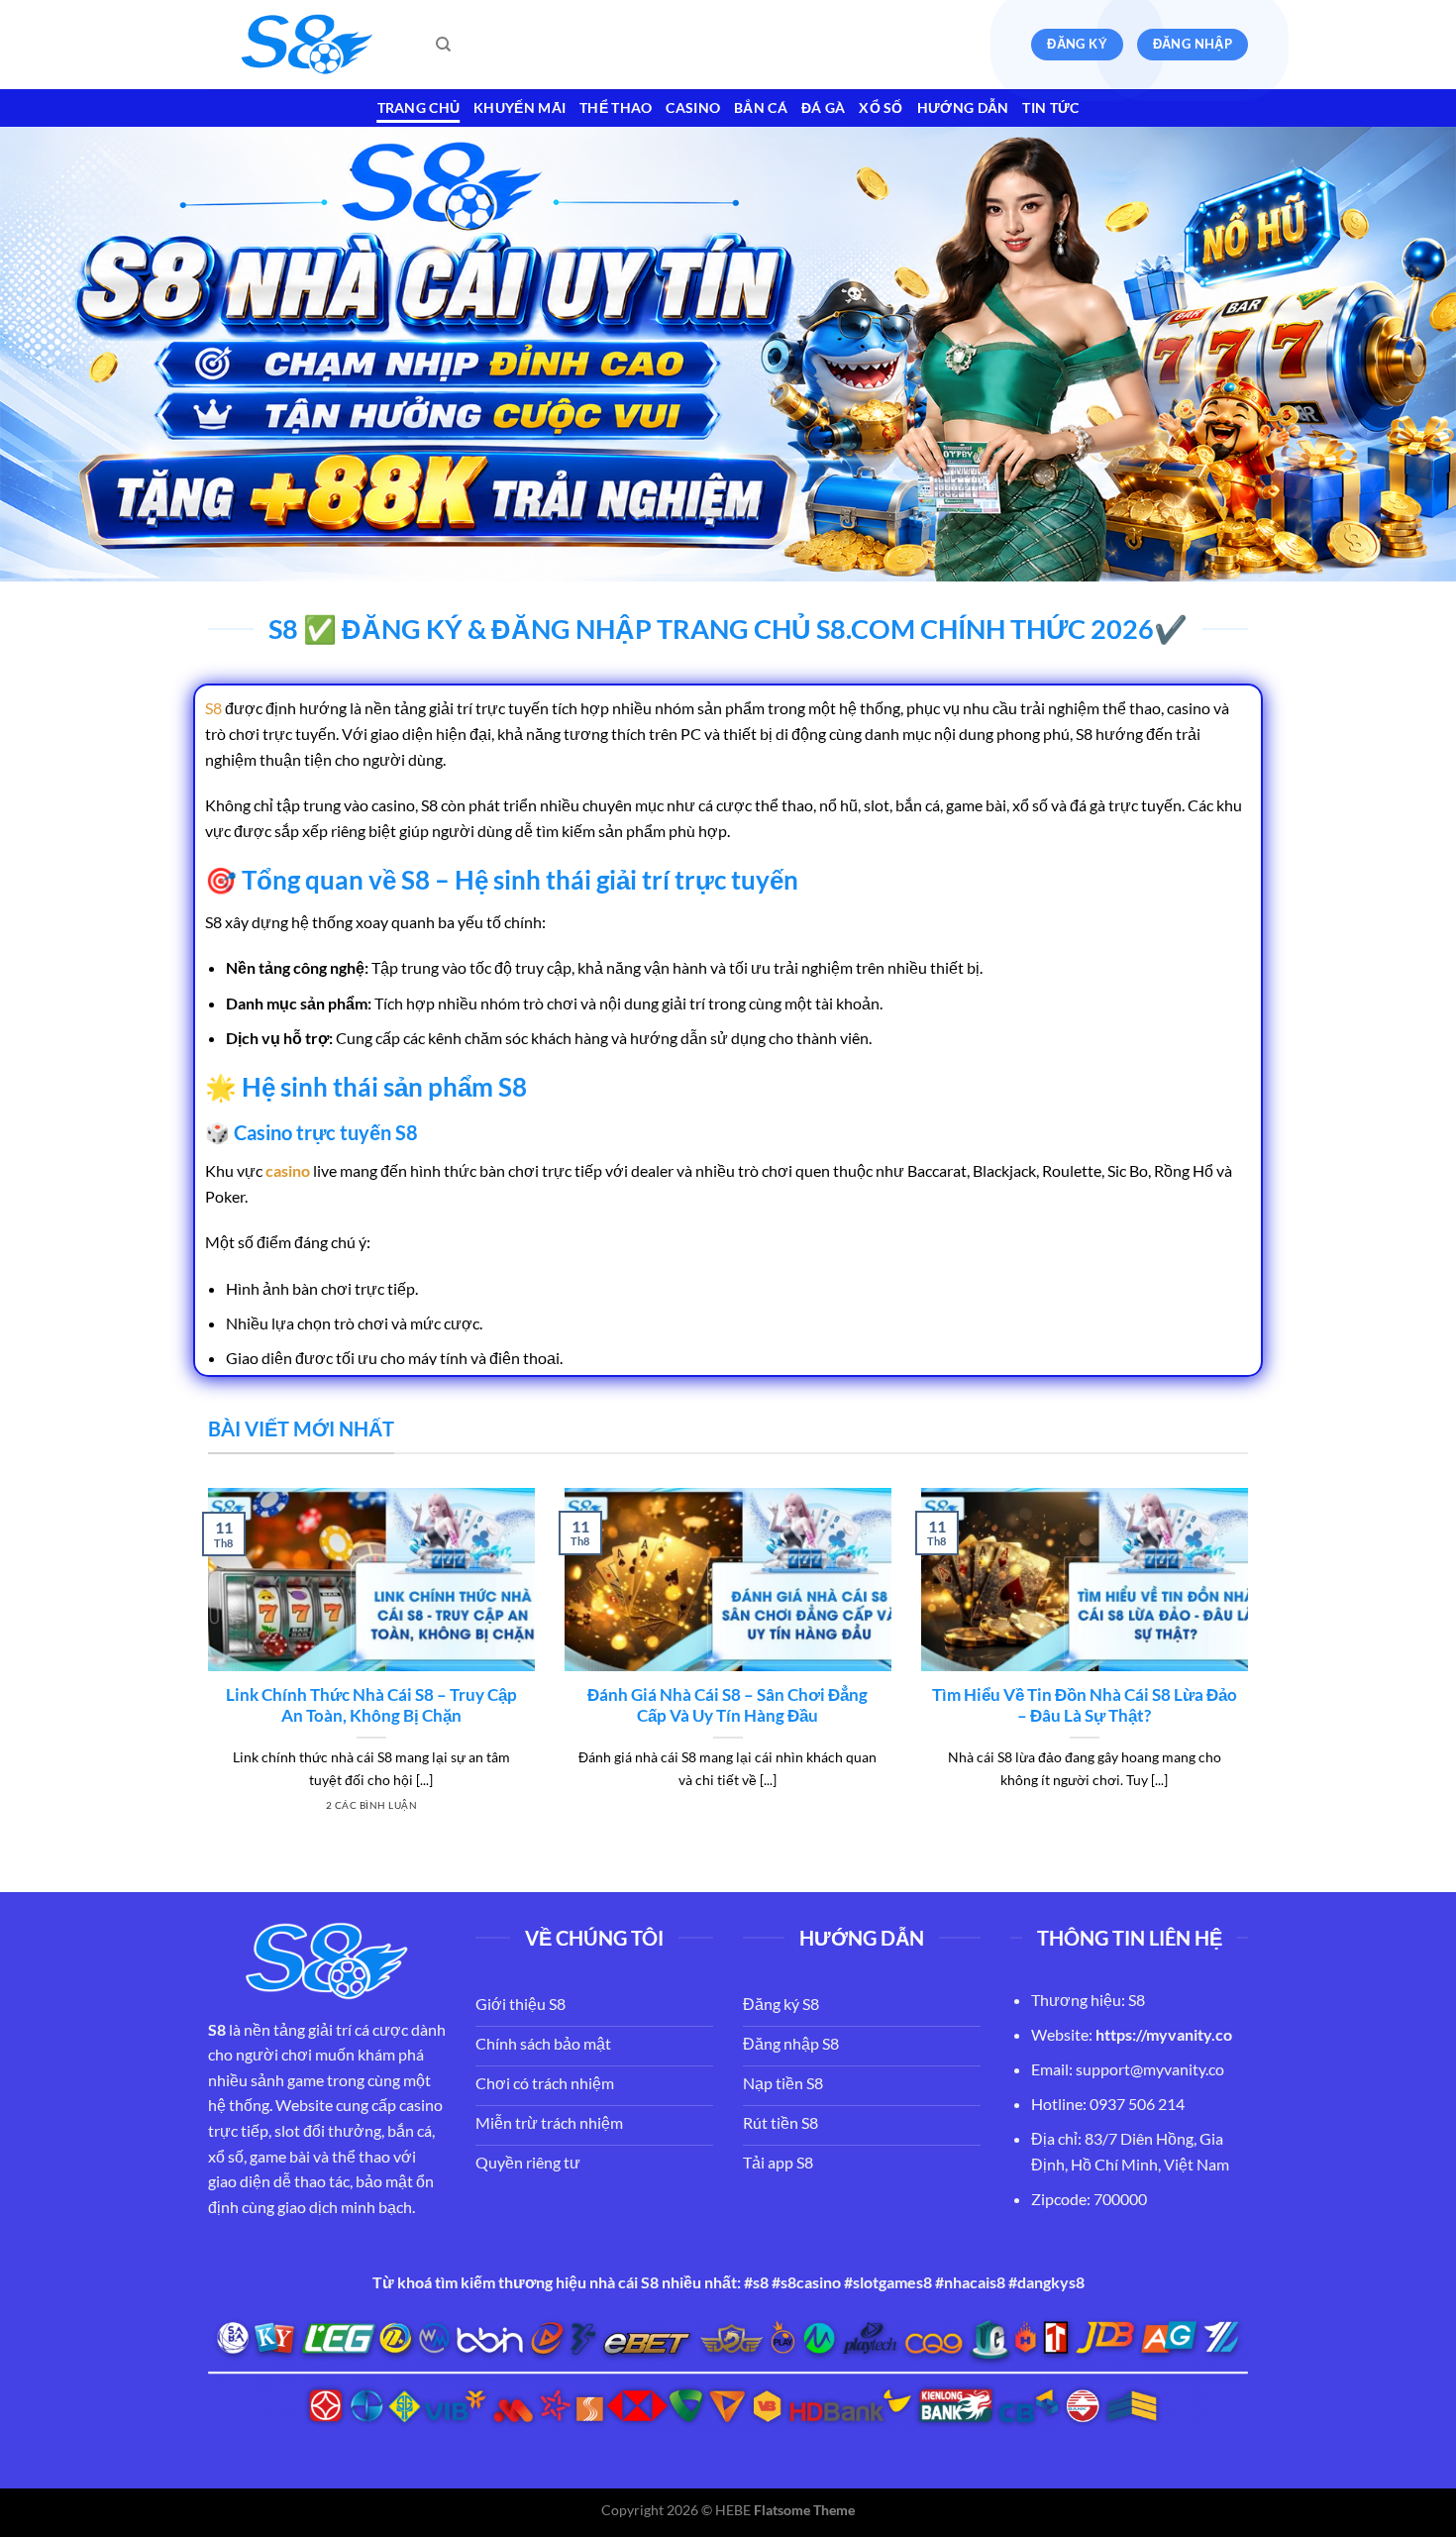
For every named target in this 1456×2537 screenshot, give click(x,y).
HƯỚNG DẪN (963, 107)
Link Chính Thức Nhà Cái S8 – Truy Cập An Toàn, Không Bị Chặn (371, 1706)
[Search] (443, 45)
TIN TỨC (1050, 107)
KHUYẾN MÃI (520, 107)
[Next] (1252, 1673)
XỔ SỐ (881, 107)
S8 (213, 708)
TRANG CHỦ (419, 107)
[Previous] (204, 1673)
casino (288, 1170)
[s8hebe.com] (307, 45)
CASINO (693, 107)
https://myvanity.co (1164, 2034)
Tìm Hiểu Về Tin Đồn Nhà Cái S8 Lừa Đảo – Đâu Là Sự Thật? (1085, 1706)
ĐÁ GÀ (823, 107)
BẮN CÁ (761, 107)
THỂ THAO (616, 107)
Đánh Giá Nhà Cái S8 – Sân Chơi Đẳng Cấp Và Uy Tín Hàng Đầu (728, 1706)
